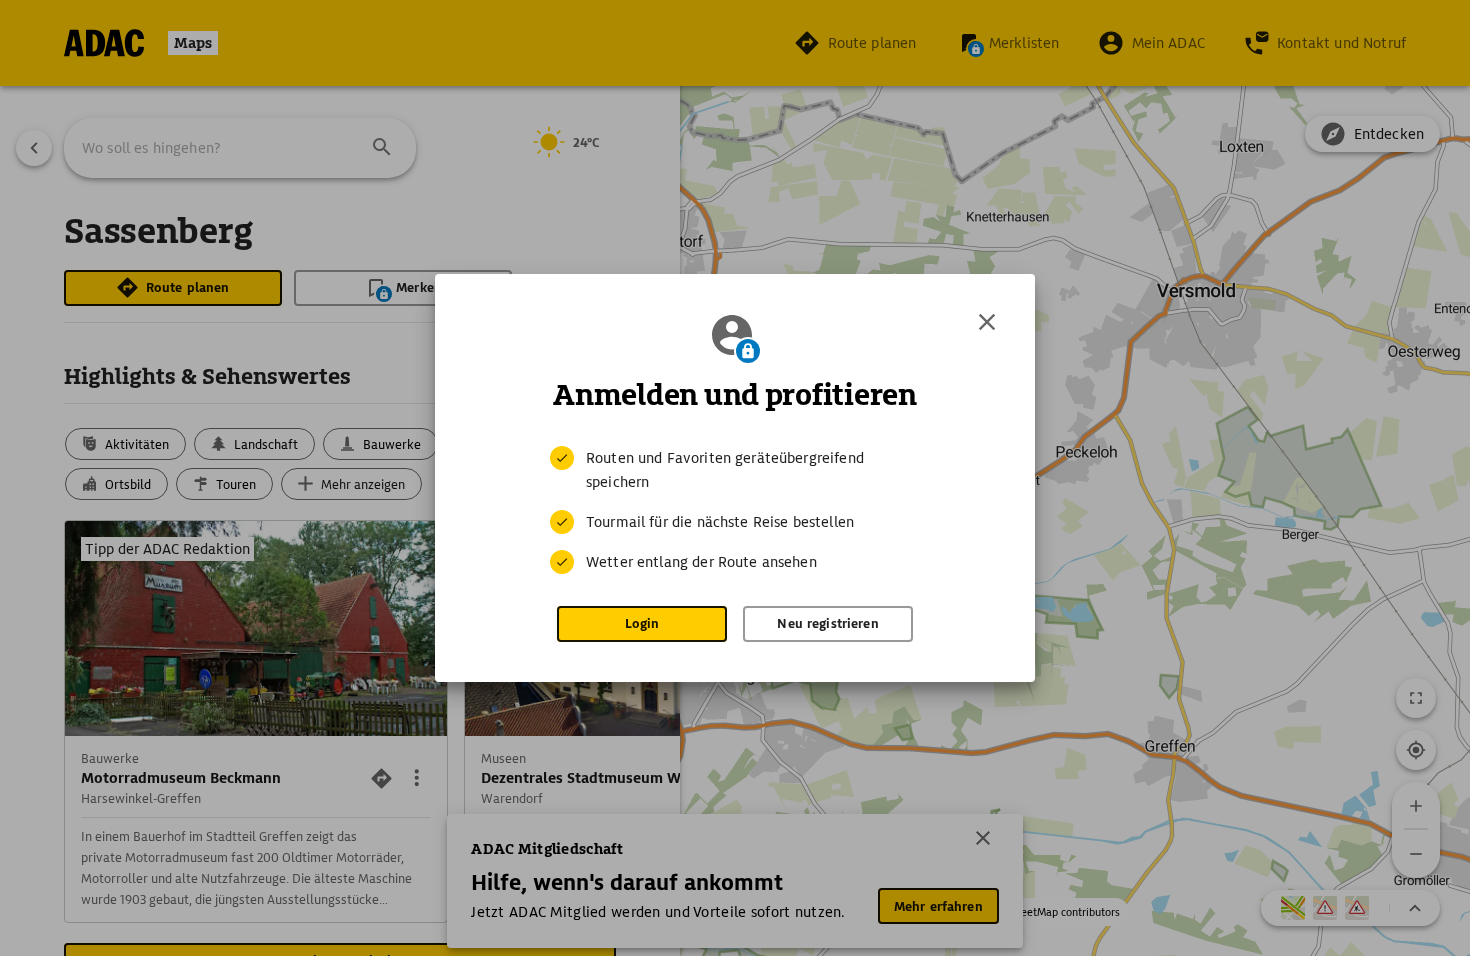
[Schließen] (987, 322)
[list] (735, 510)
